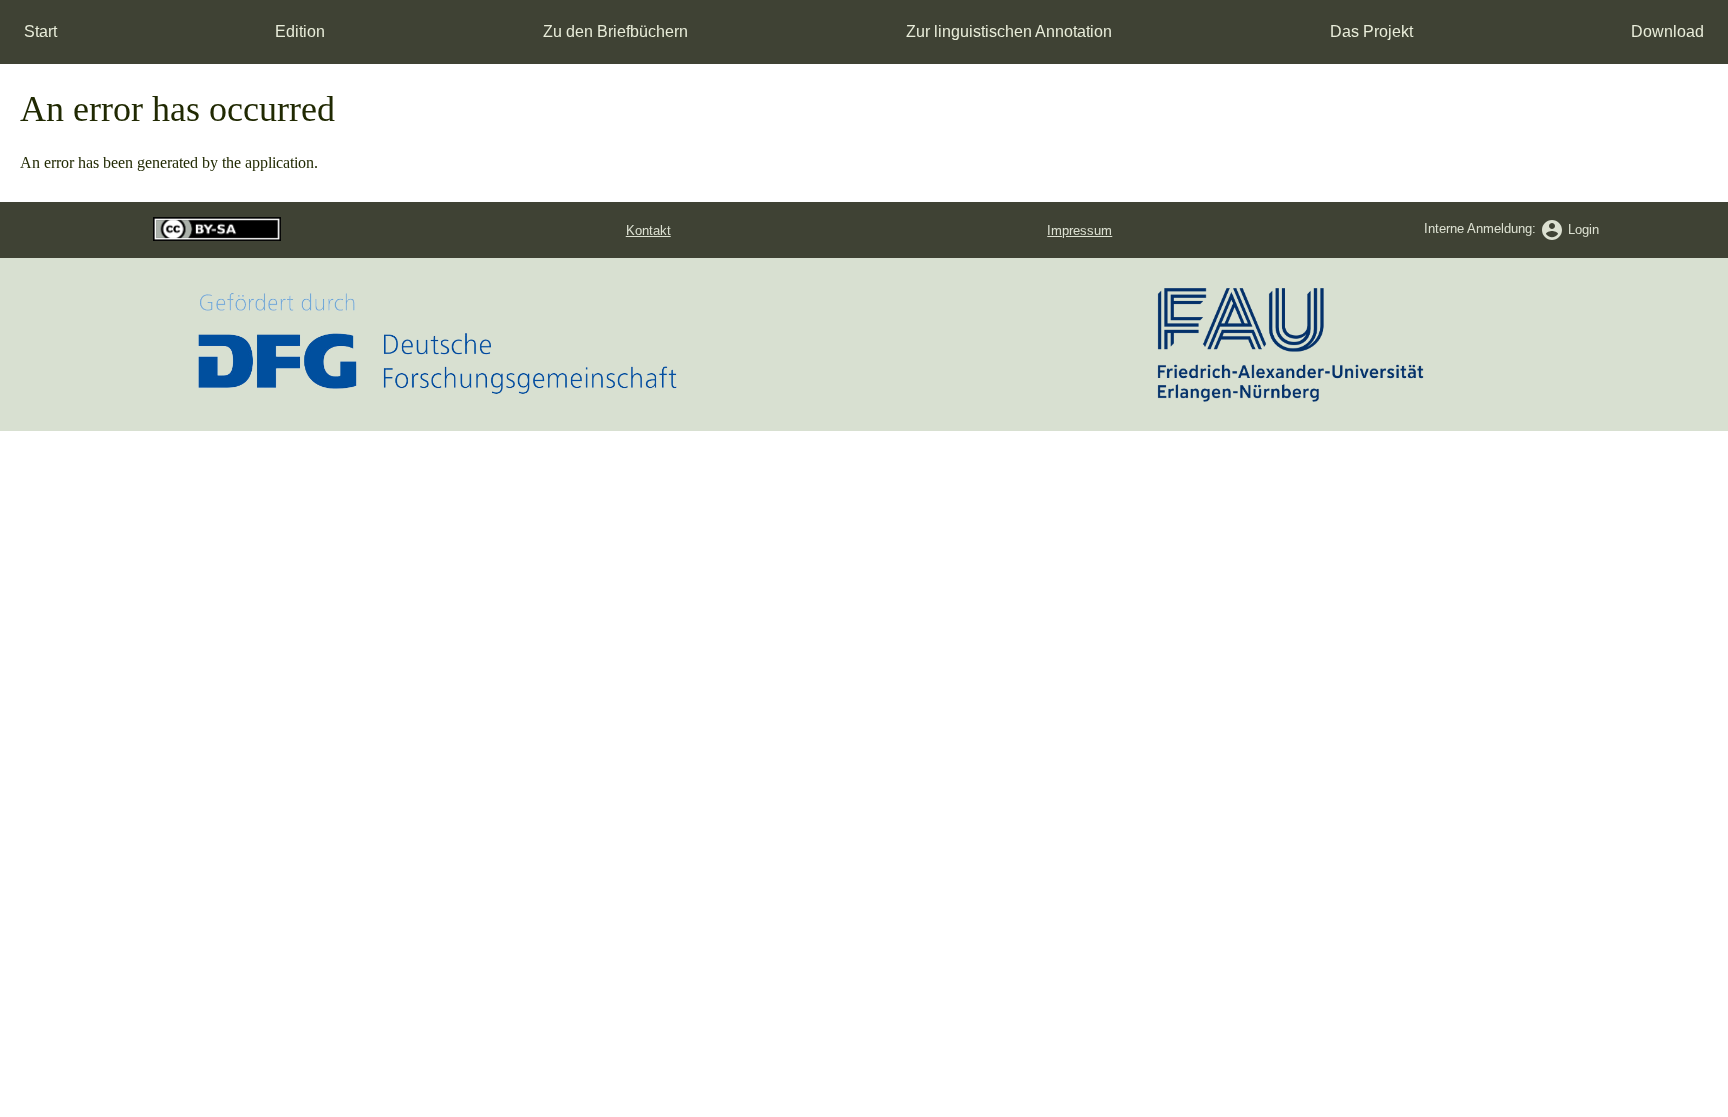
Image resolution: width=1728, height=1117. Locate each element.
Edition (300, 31)
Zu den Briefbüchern (615, 31)
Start (40, 31)
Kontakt (648, 230)
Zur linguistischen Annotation (1009, 31)
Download (1667, 31)
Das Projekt (1371, 31)
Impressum (1079, 230)
